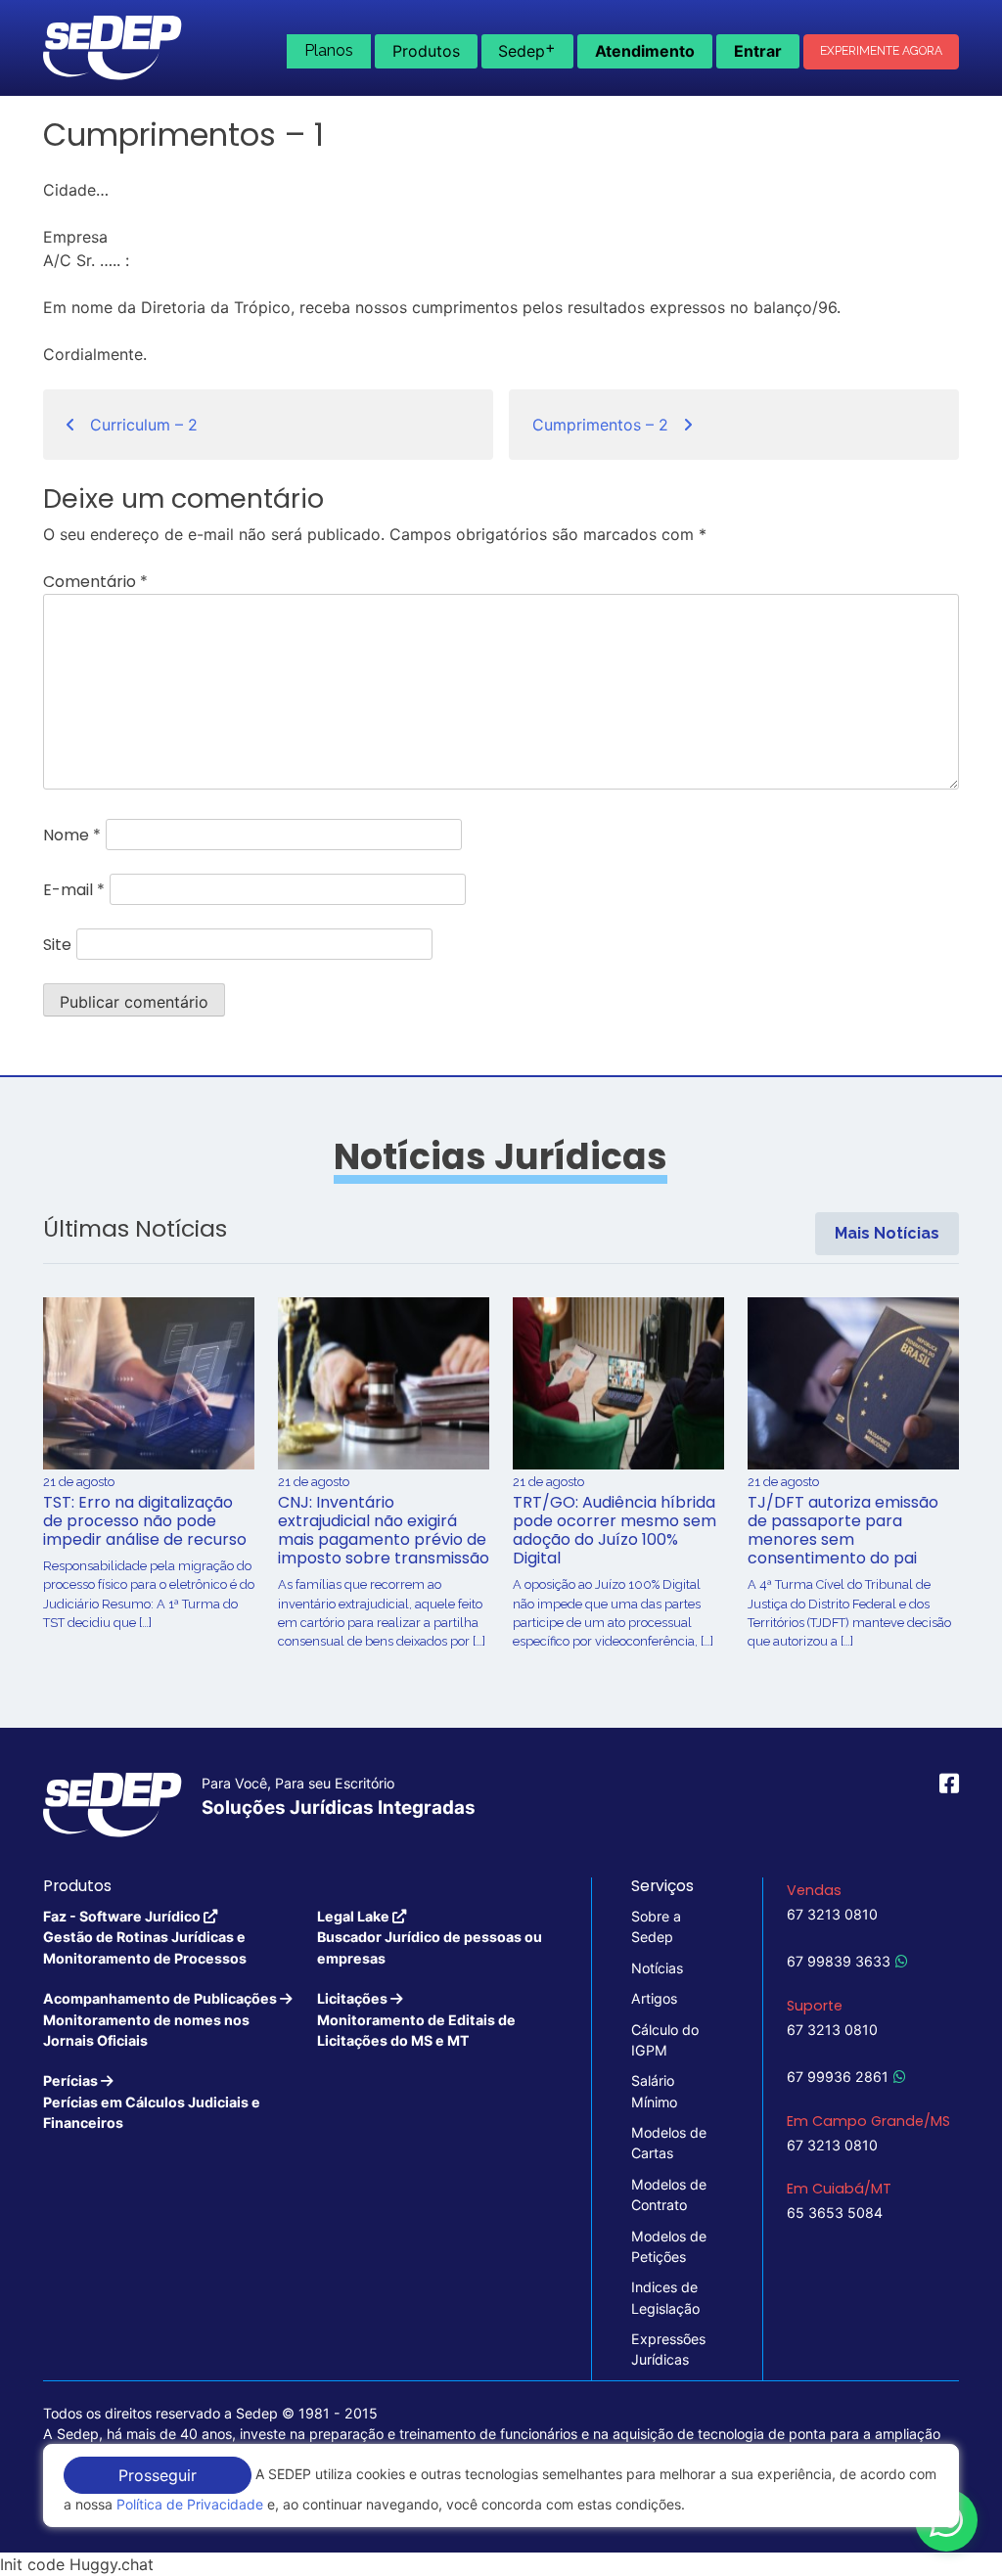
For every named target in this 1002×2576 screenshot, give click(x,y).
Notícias (657, 1968)
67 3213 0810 (832, 1914)
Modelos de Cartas (669, 2143)
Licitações (416, 2019)
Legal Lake (430, 1937)
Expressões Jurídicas (668, 2349)
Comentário (95, 582)
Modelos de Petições (669, 2246)
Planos (329, 50)
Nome (72, 835)
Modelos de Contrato (669, 2194)
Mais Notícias (887, 1233)
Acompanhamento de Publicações (161, 2019)
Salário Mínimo (654, 2091)
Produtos (426, 51)
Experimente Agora (881, 51)
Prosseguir (158, 2475)
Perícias (152, 2101)
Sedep (527, 49)
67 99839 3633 (839, 1961)
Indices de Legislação (665, 2297)
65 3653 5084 (835, 2213)
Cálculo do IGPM (665, 2040)
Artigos (654, 1998)
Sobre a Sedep (656, 1926)
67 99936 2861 (838, 2077)
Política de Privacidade (190, 2504)
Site (57, 945)
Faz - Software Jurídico (145, 1937)
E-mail (74, 890)
